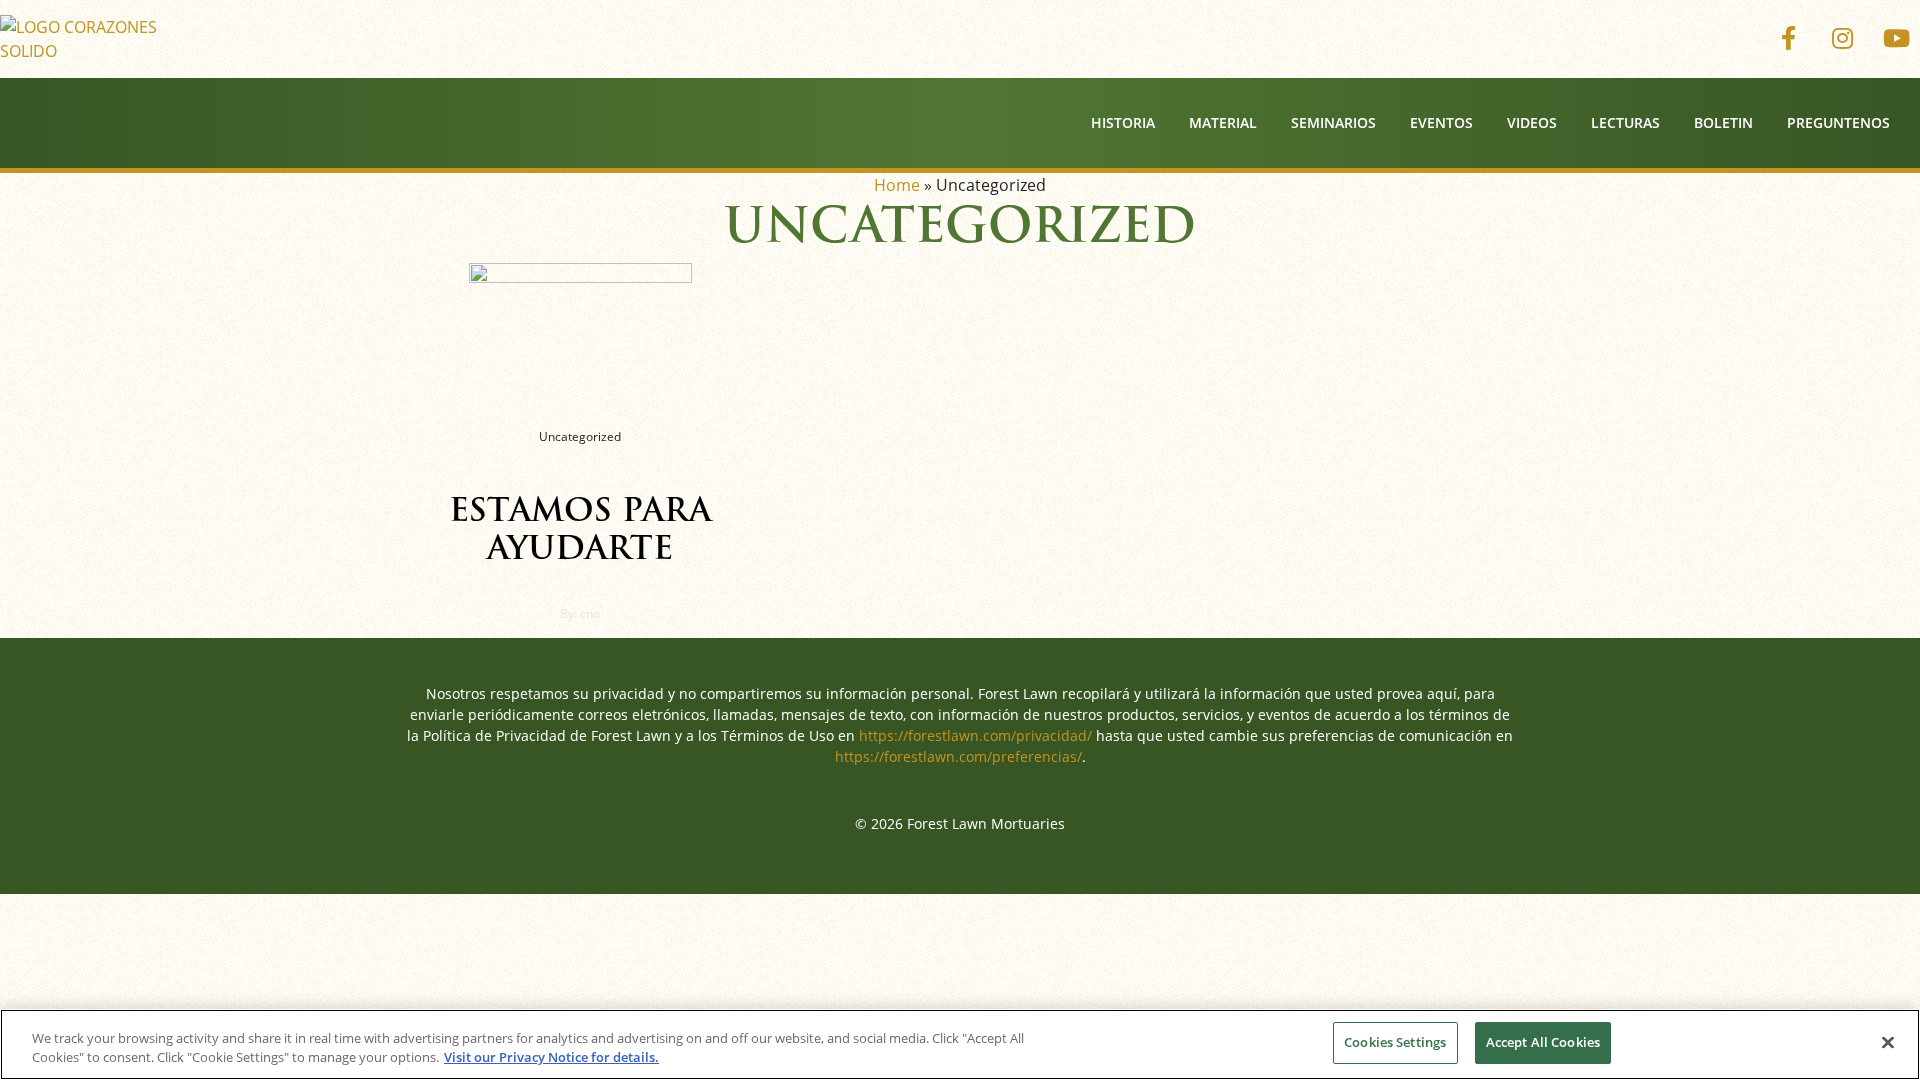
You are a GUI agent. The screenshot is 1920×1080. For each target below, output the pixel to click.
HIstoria (1123, 122)
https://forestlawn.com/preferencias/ (958, 756)
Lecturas (1625, 122)
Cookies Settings (1395, 1042)
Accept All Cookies (1543, 1042)
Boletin (1723, 122)
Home (897, 185)
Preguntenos (1838, 122)
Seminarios (1333, 122)
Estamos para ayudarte (580, 528)
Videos (1532, 122)
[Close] (1888, 1042)
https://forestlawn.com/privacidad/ (975, 735)
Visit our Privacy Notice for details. (551, 1058)
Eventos (1441, 122)
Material (1223, 122)
